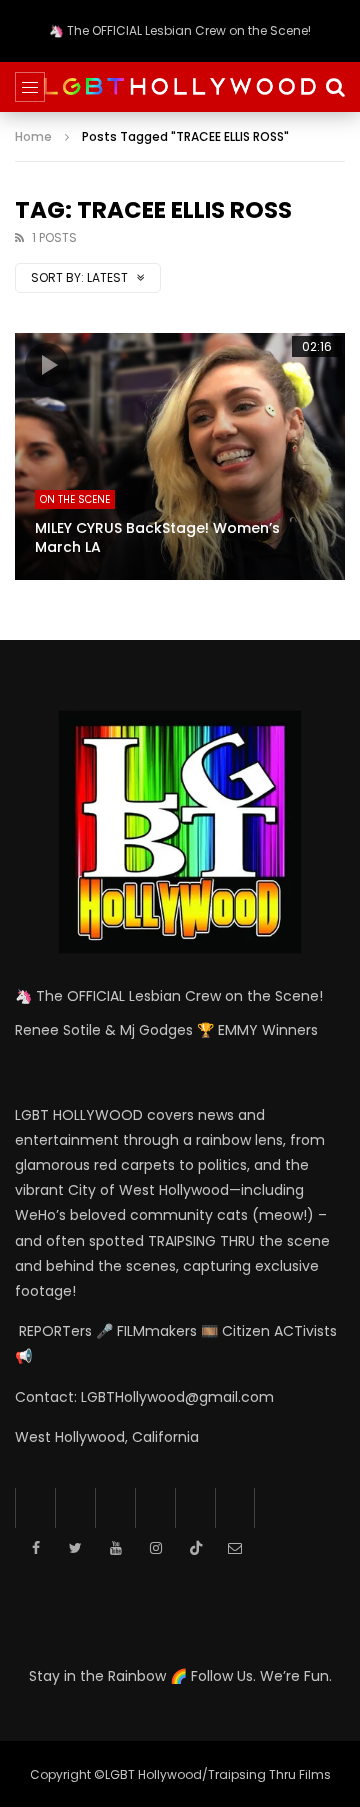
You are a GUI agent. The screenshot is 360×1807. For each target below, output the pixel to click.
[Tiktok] (195, 1508)
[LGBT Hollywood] (180, 86)
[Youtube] (115, 1508)
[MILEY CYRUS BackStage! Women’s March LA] (180, 457)
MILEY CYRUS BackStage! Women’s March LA (157, 537)
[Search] (335, 87)
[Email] (235, 1508)
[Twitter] (75, 1508)
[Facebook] (35, 1508)
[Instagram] (155, 1508)
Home (33, 136)
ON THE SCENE (75, 499)
